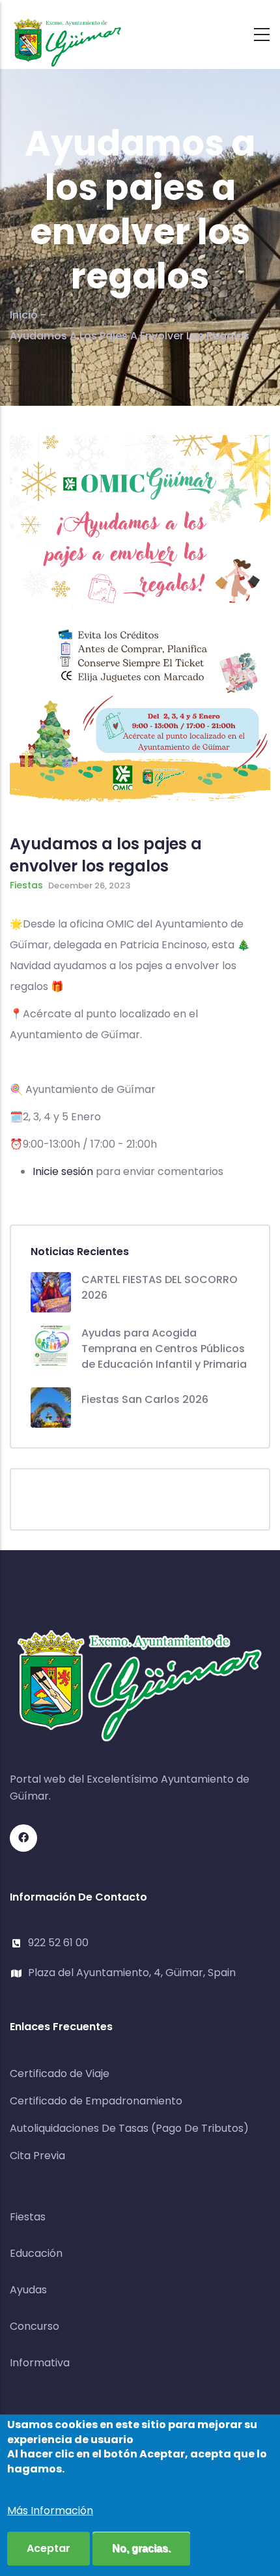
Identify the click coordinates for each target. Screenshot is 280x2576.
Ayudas (28, 2290)
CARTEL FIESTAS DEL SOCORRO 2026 (160, 1287)
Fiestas (26, 885)
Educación (36, 2253)
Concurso (35, 2326)
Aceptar (49, 2548)
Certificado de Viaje (60, 2074)
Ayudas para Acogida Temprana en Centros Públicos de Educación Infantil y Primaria (164, 1349)
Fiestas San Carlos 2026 (145, 1399)
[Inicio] (68, 31)
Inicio (24, 315)
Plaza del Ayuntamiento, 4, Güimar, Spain (132, 1973)
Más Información (50, 2511)
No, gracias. (141, 2548)
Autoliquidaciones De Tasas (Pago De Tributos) (129, 2128)
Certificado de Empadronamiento (96, 2101)
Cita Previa (37, 2156)
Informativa (40, 2363)
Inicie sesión (63, 1171)
